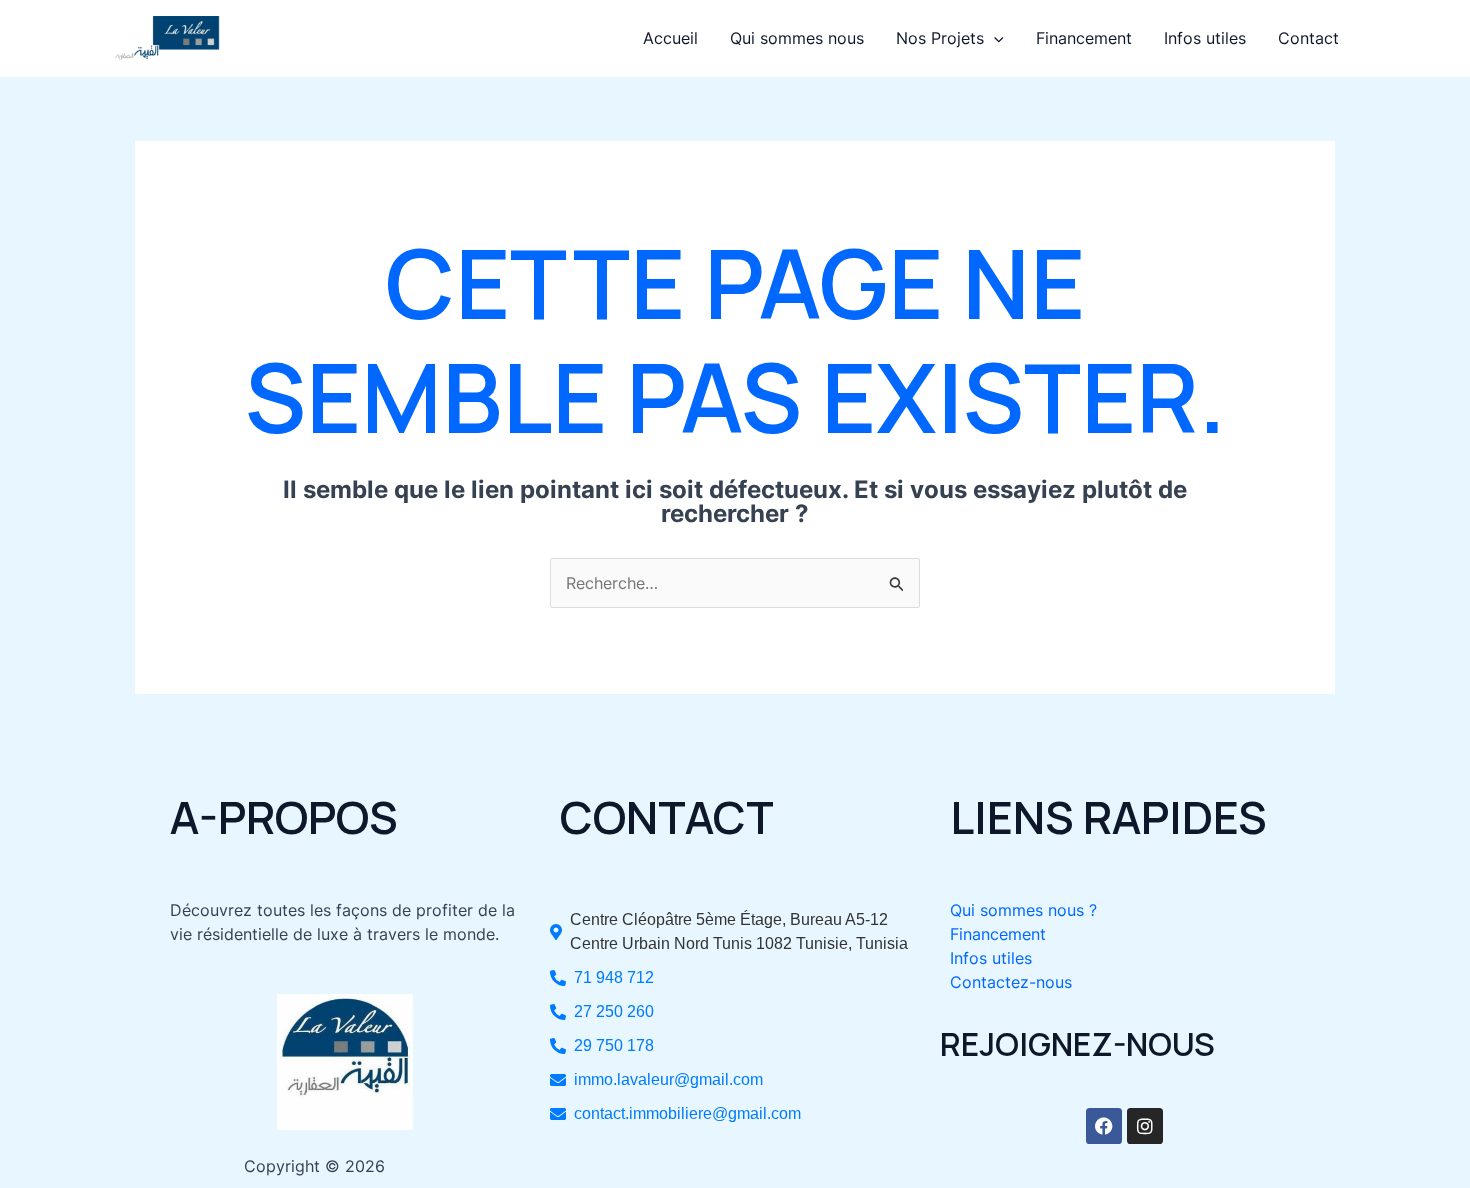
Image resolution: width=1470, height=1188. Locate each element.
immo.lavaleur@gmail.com (668, 1079)
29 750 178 (614, 1045)
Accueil (670, 38)
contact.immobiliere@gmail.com (687, 1113)
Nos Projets (940, 38)
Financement (1084, 38)
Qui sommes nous (797, 38)
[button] (994, 38)
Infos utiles (1205, 38)
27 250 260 (614, 1011)
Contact (1308, 38)
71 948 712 (614, 977)
